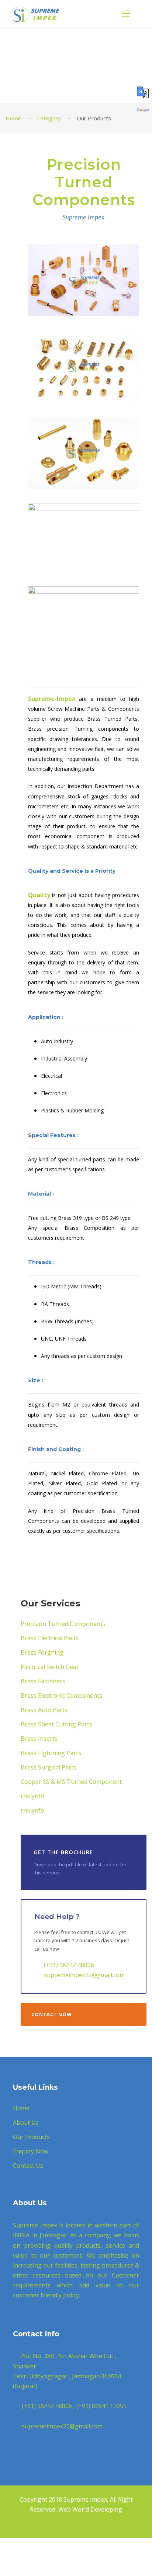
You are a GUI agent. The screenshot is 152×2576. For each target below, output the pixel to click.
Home (21, 2108)
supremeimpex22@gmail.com (84, 1975)
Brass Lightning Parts (51, 1753)
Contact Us (28, 2166)
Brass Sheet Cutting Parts (56, 1724)
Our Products (31, 2137)
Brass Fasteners (43, 1681)
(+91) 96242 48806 (69, 1965)
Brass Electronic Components (61, 1695)
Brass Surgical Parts (49, 1767)
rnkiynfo (32, 1796)
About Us (26, 2122)
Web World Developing (90, 2509)
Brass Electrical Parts (50, 1638)
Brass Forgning (42, 1652)
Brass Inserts (39, 1739)
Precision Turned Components (63, 1624)
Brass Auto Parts (44, 1710)
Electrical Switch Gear (50, 1667)
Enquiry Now (31, 2151)
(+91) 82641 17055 (101, 2406)
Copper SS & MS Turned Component (71, 1782)
